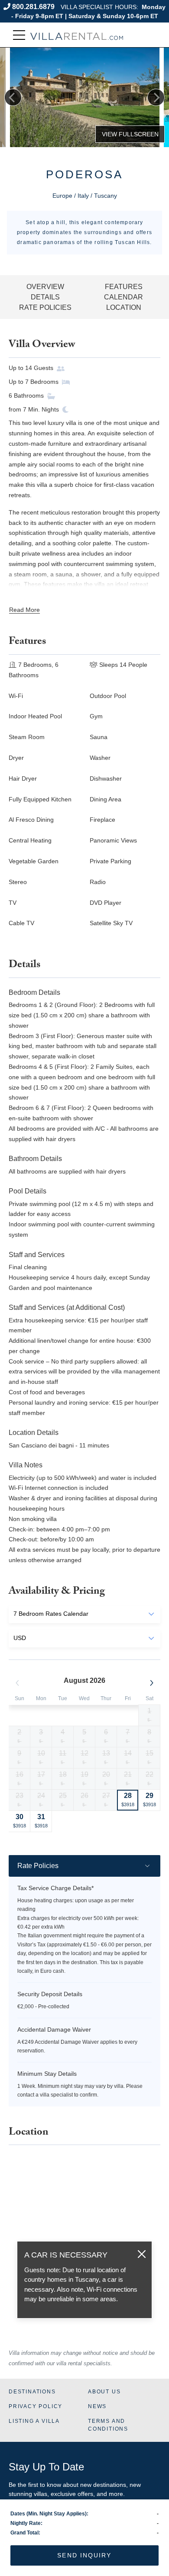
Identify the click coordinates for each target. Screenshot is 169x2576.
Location (124, 307)
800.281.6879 (33, 7)
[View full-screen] (130, 134)
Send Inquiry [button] (84, 2555)
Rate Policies (45, 307)
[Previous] (13, 97)
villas (41, 2494)
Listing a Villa (34, 2421)
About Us (104, 2392)
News (97, 2406)
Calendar (123, 297)
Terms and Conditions (108, 2425)
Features (124, 287)
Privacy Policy (36, 2406)
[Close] (141, 2254)
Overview (45, 287)
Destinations (32, 2392)
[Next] (156, 97)
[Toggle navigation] (19, 35)
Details (45, 297)
